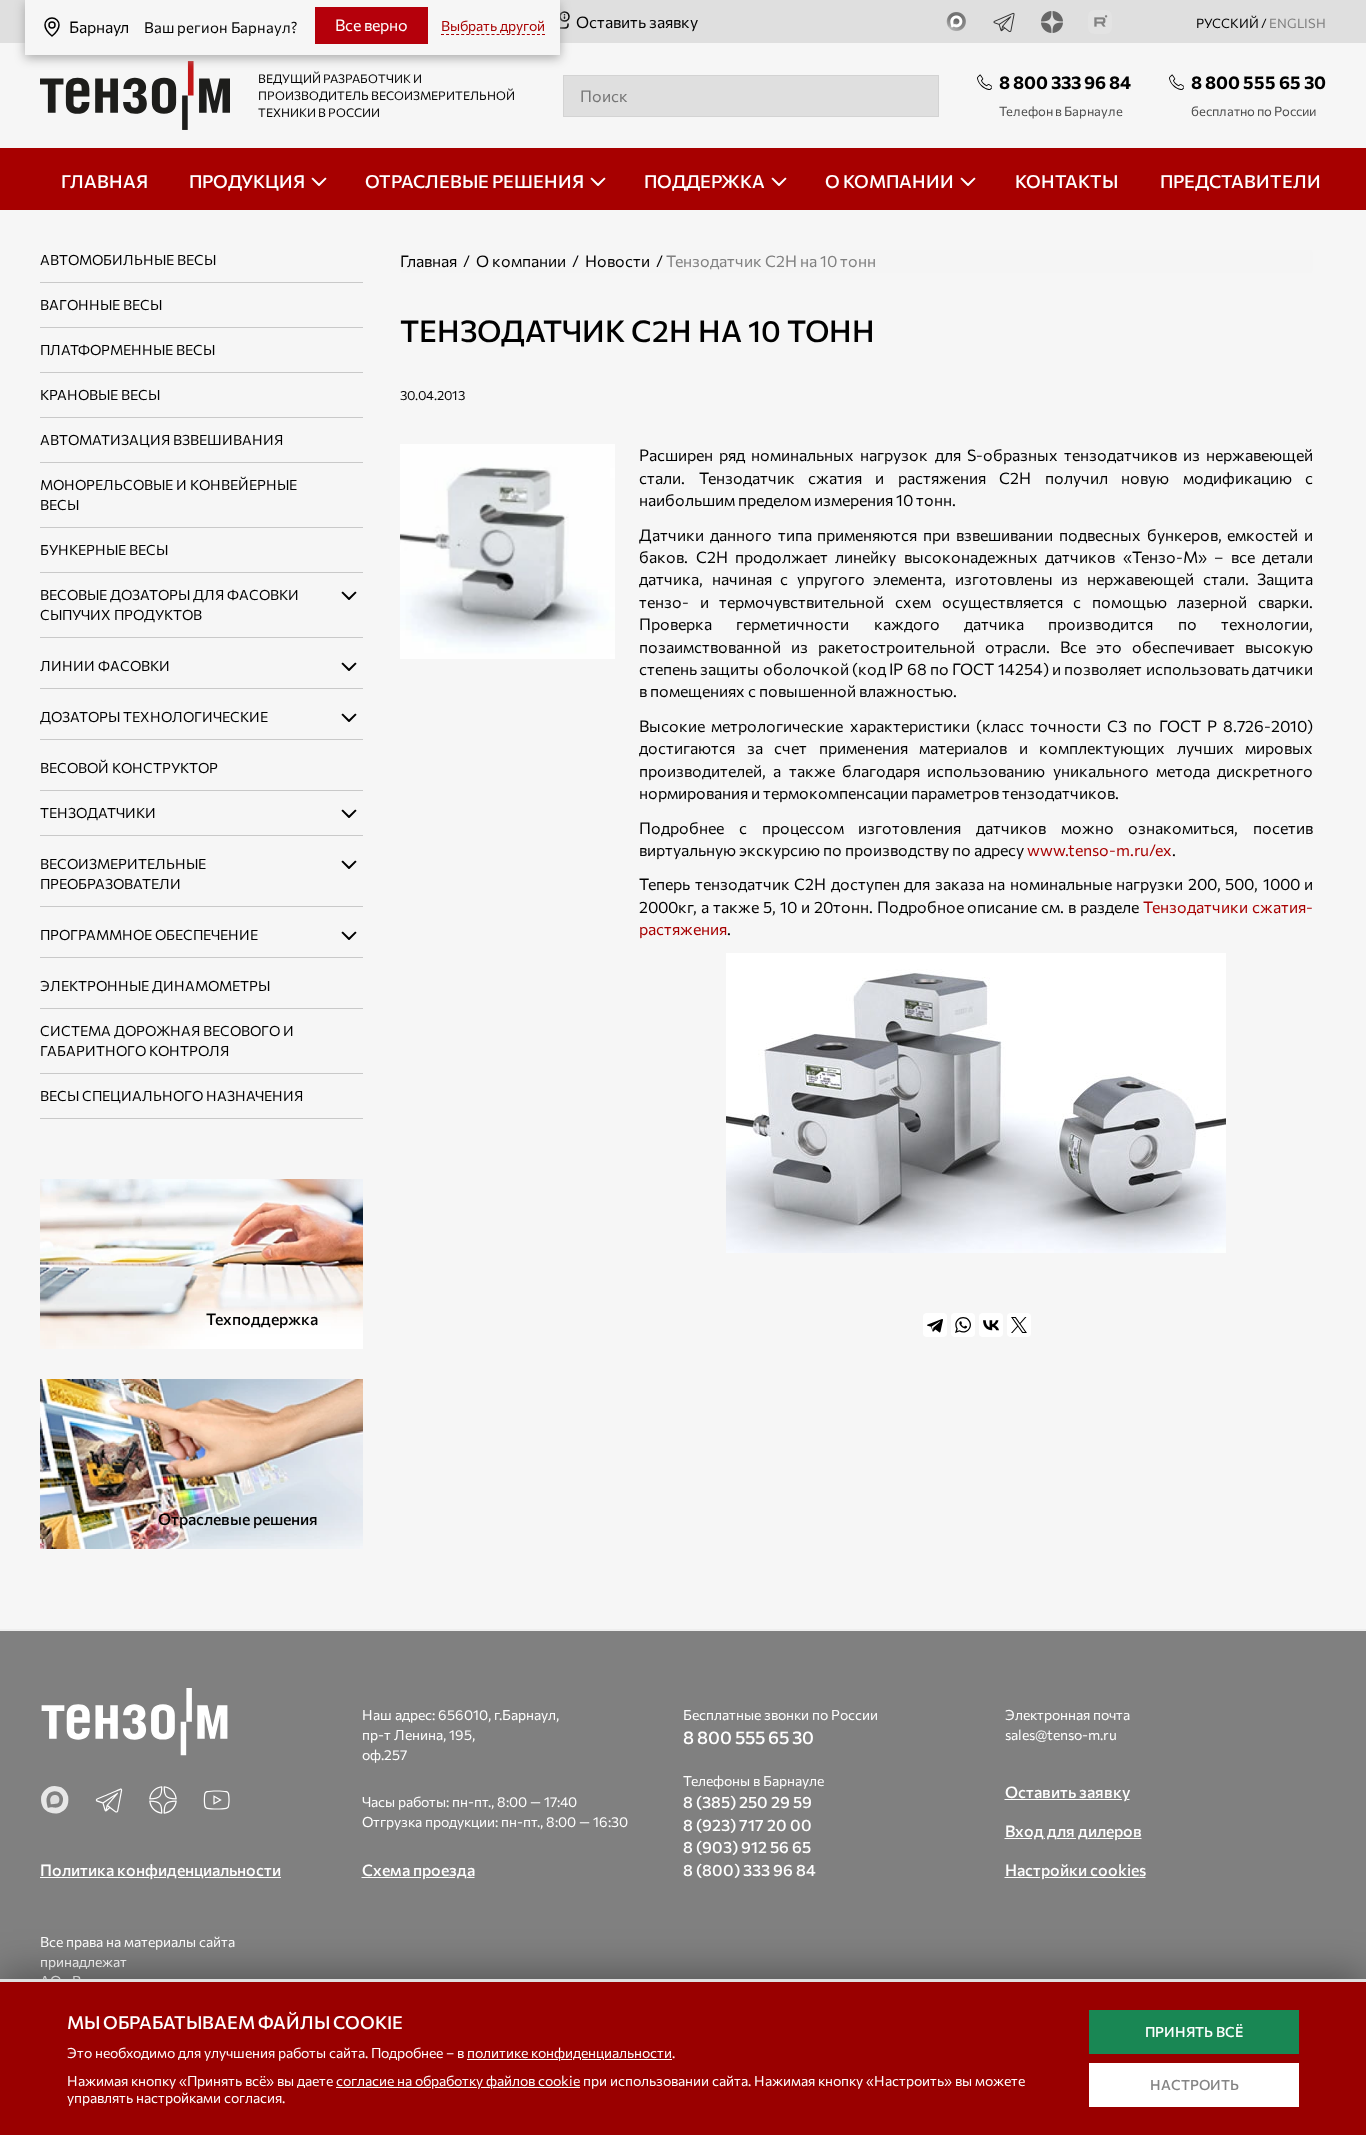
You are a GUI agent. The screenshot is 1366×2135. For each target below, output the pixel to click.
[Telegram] (935, 1325)
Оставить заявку (637, 21)
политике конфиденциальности (569, 2052)
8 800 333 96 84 (1065, 82)
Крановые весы (100, 394)
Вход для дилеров (1073, 1830)
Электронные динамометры (155, 985)
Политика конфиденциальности (160, 1869)
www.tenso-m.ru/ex (1099, 849)
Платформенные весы (127, 349)
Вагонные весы (101, 304)
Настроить (1194, 2084)
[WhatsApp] (963, 1325)
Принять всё (1194, 2031)
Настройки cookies (1075, 1869)
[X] (1019, 1325)
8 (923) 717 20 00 (747, 1824)
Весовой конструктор (129, 767)
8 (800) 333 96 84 (749, 1869)
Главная (428, 260)
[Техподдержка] (201, 1261)
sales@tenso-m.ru (1061, 1734)
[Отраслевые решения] (201, 1461)
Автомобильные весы (128, 259)
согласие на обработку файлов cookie (458, 2080)
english (1297, 23)
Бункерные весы (104, 549)
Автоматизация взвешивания (161, 439)
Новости (617, 260)
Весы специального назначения (171, 1095)
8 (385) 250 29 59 (747, 1801)
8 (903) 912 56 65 (747, 1846)
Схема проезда (418, 1869)
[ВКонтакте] (991, 1325)
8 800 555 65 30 (1258, 82)
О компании (521, 260)
